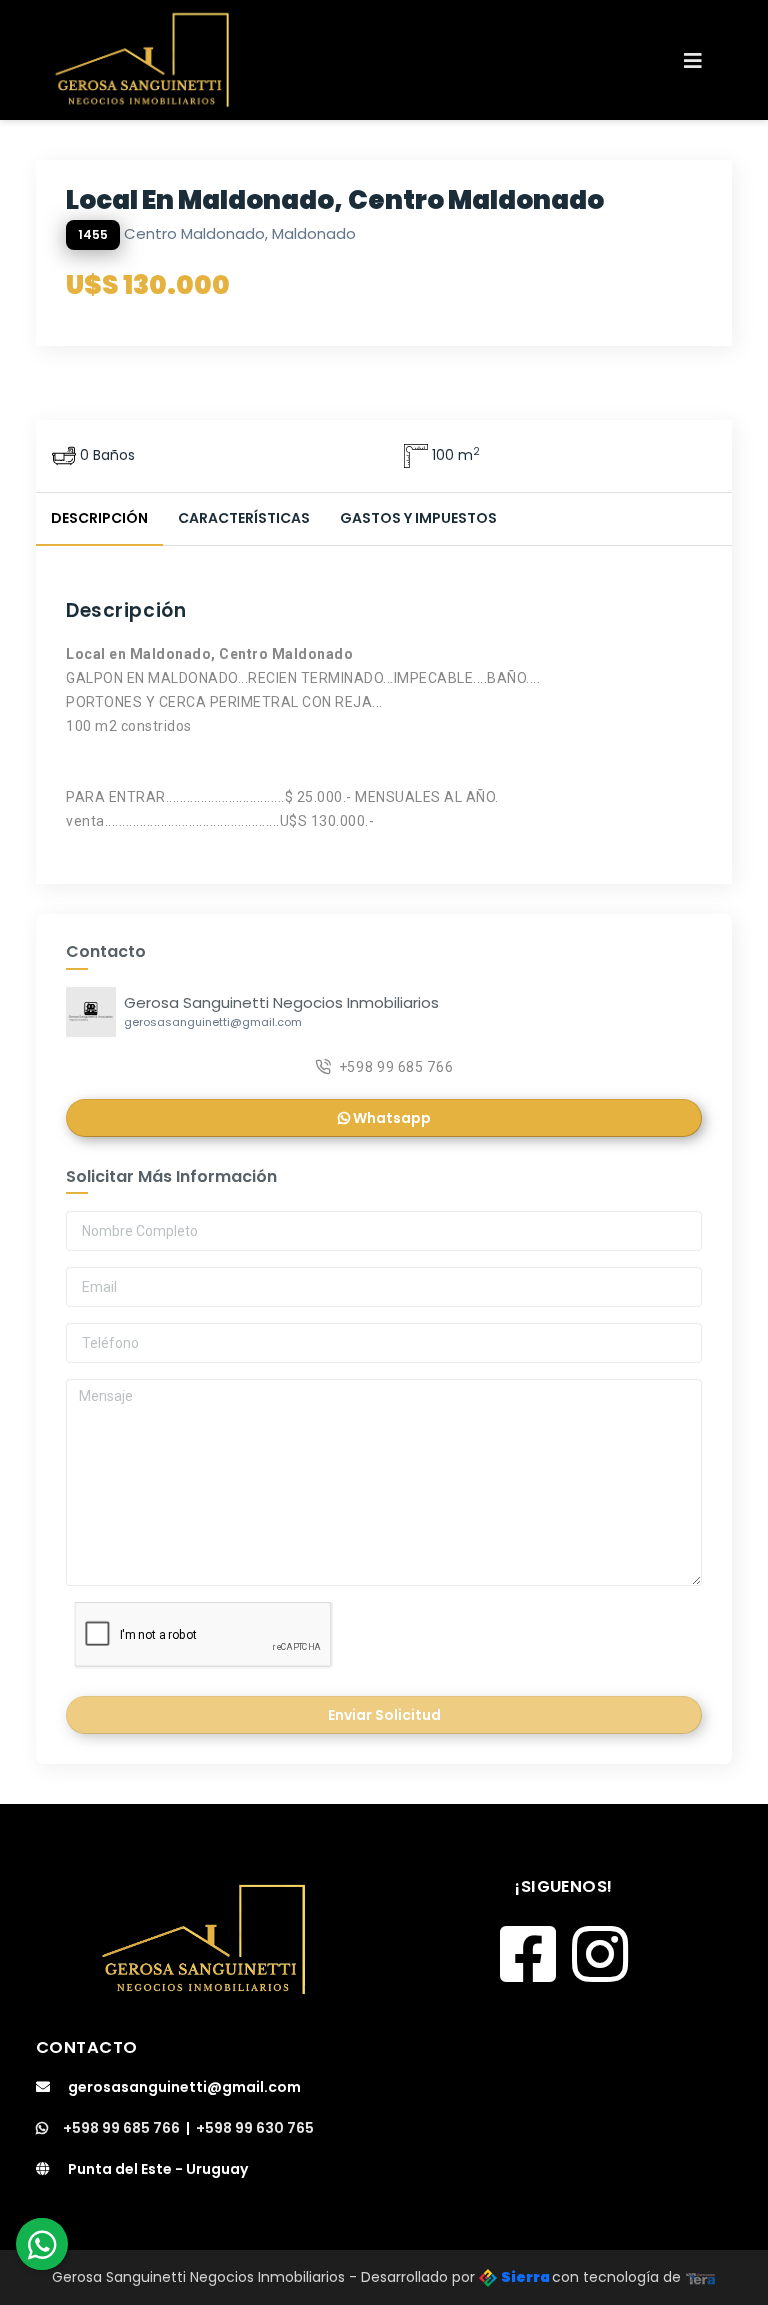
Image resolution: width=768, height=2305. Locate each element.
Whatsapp (390, 1118)
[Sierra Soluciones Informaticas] (701, 2277)
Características (244, 518)
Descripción (99, 518)
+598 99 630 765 (255, 2128)
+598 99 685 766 (396, 1067)
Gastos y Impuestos (418, 518)
